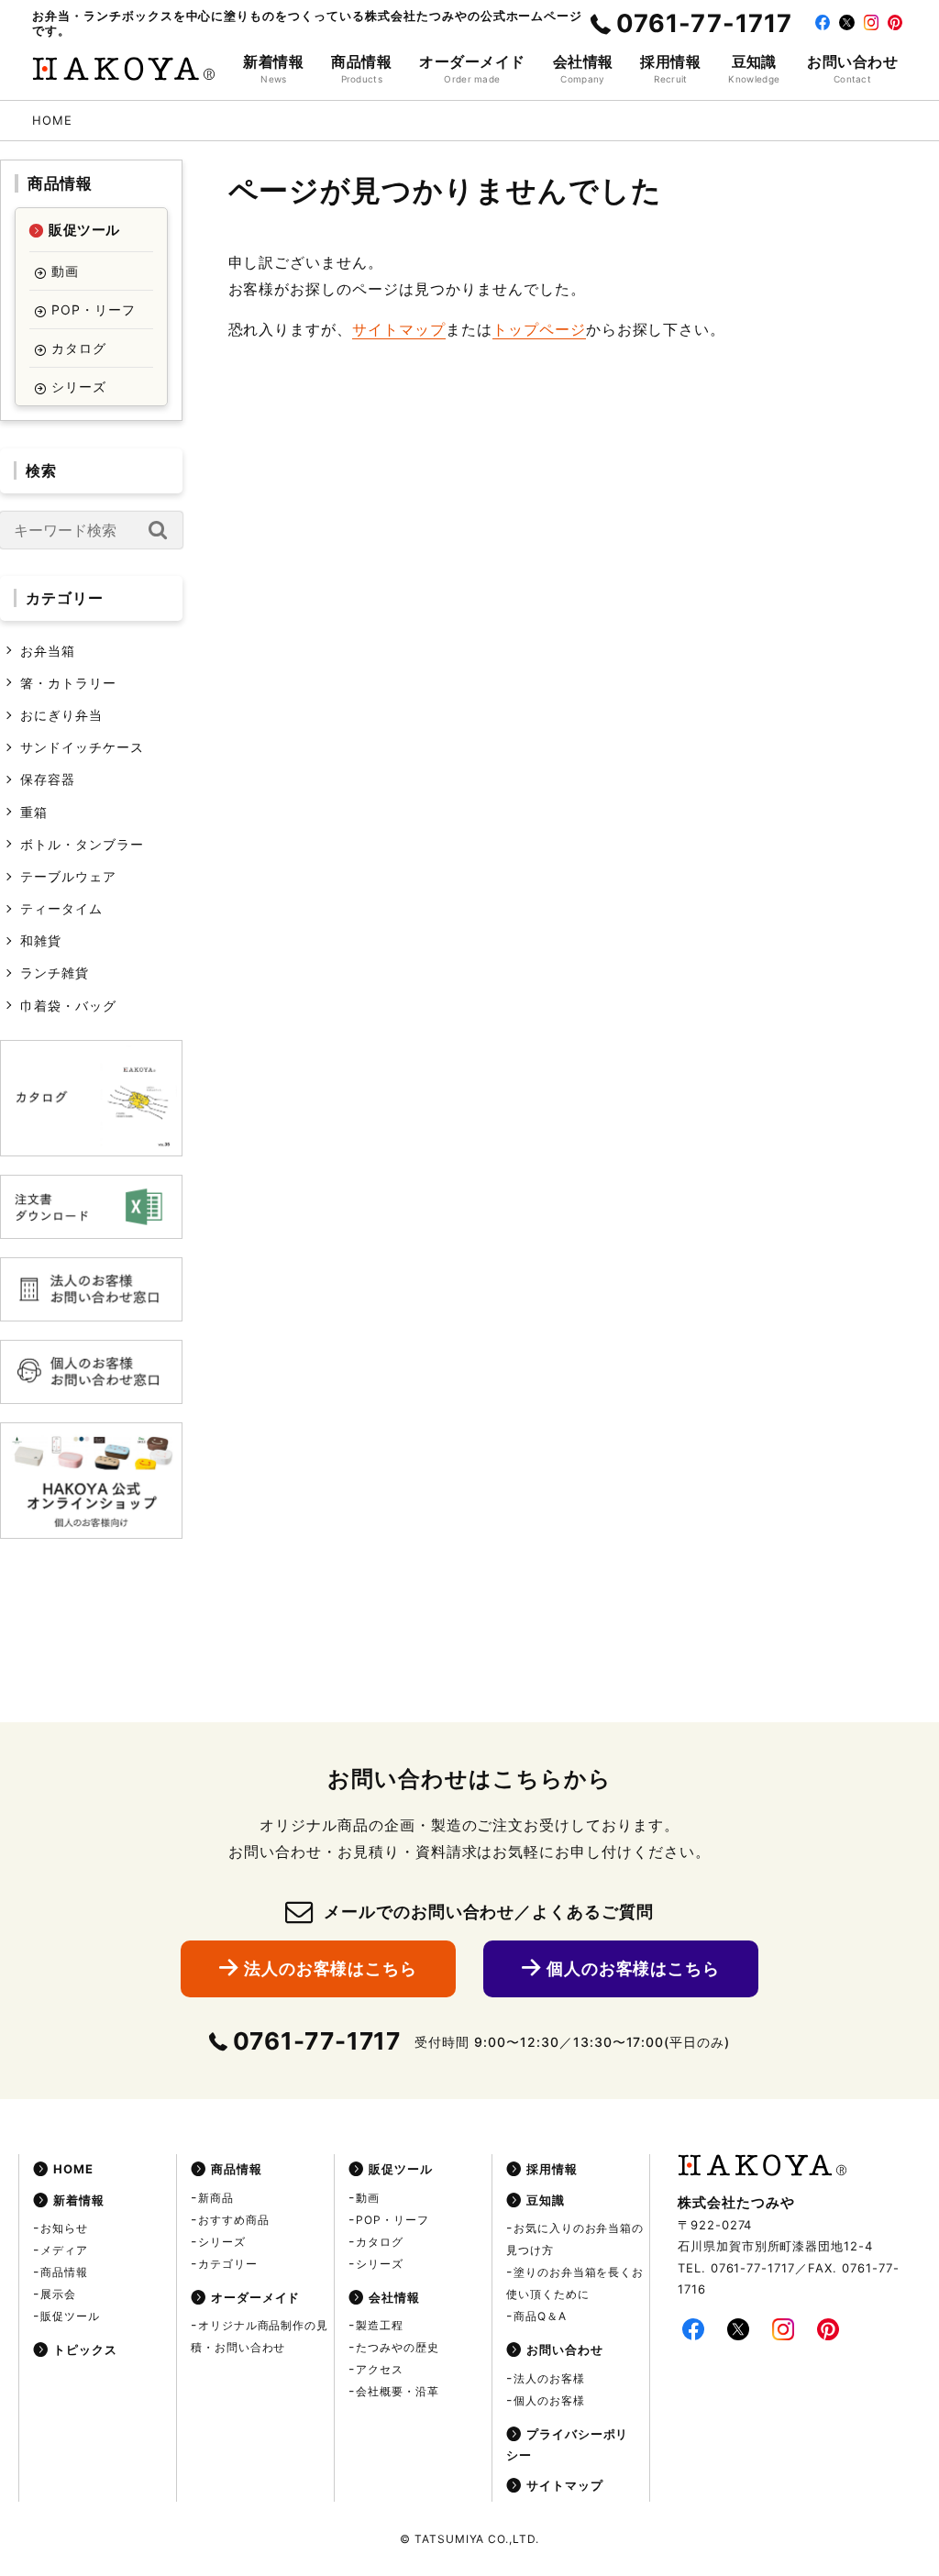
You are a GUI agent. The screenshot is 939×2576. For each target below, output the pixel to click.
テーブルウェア (68, 876)
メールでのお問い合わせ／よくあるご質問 (489, 1912)
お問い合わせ (565, 2349)
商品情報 (60, 183)
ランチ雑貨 (55, 973)
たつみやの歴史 (398, 2347)
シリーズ (79, 387)
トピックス (85, 2349)
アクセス (380, 2369)
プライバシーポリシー (568, 2444)
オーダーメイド (256, 2297)
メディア (64, 2250)
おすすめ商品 (234, 2220)
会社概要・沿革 (398, 2391)
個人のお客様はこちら (634, 1968)
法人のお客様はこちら (331, 1968)
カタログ (79, 348)
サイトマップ (399, 329)
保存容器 (48, 779)
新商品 (216, 2198)
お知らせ (64, 2228)
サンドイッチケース (82, 747)
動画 (65, 271)
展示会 (58, 2294)
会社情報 (394, 2297)
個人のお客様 (549, 2400)
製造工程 (380, 2325)
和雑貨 (41, 940)
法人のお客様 (549, 2378)
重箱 (34, 812)
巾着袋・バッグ (68, 1006)
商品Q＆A (540, 2316)
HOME (73, 2169)
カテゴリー (228, 2264)
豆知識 (546, 2200)
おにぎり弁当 (61, 715)
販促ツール (84, 230)
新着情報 (79, 2200)
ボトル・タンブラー (82, 844)
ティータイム (61, 908)
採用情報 (552, 2169)
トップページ (539, 329)
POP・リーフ (94, 310)
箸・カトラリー (68, 683)
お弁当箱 (48, 651)
